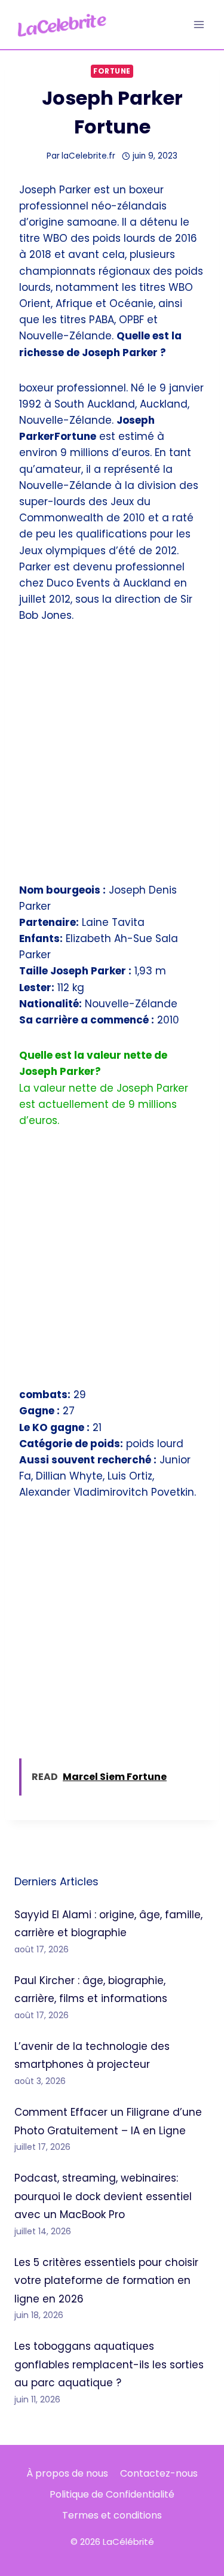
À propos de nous (67, 2473)
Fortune (112, 71)
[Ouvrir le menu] (199, 24)
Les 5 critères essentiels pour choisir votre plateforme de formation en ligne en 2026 (106, 2281)
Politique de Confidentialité (112, 2494)
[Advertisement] (112, 760)
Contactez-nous (159, 2473)
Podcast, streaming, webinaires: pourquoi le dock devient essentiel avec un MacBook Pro (103, 2196)
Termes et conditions (112, 2515)
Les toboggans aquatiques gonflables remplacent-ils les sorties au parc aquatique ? (109, 2364)
